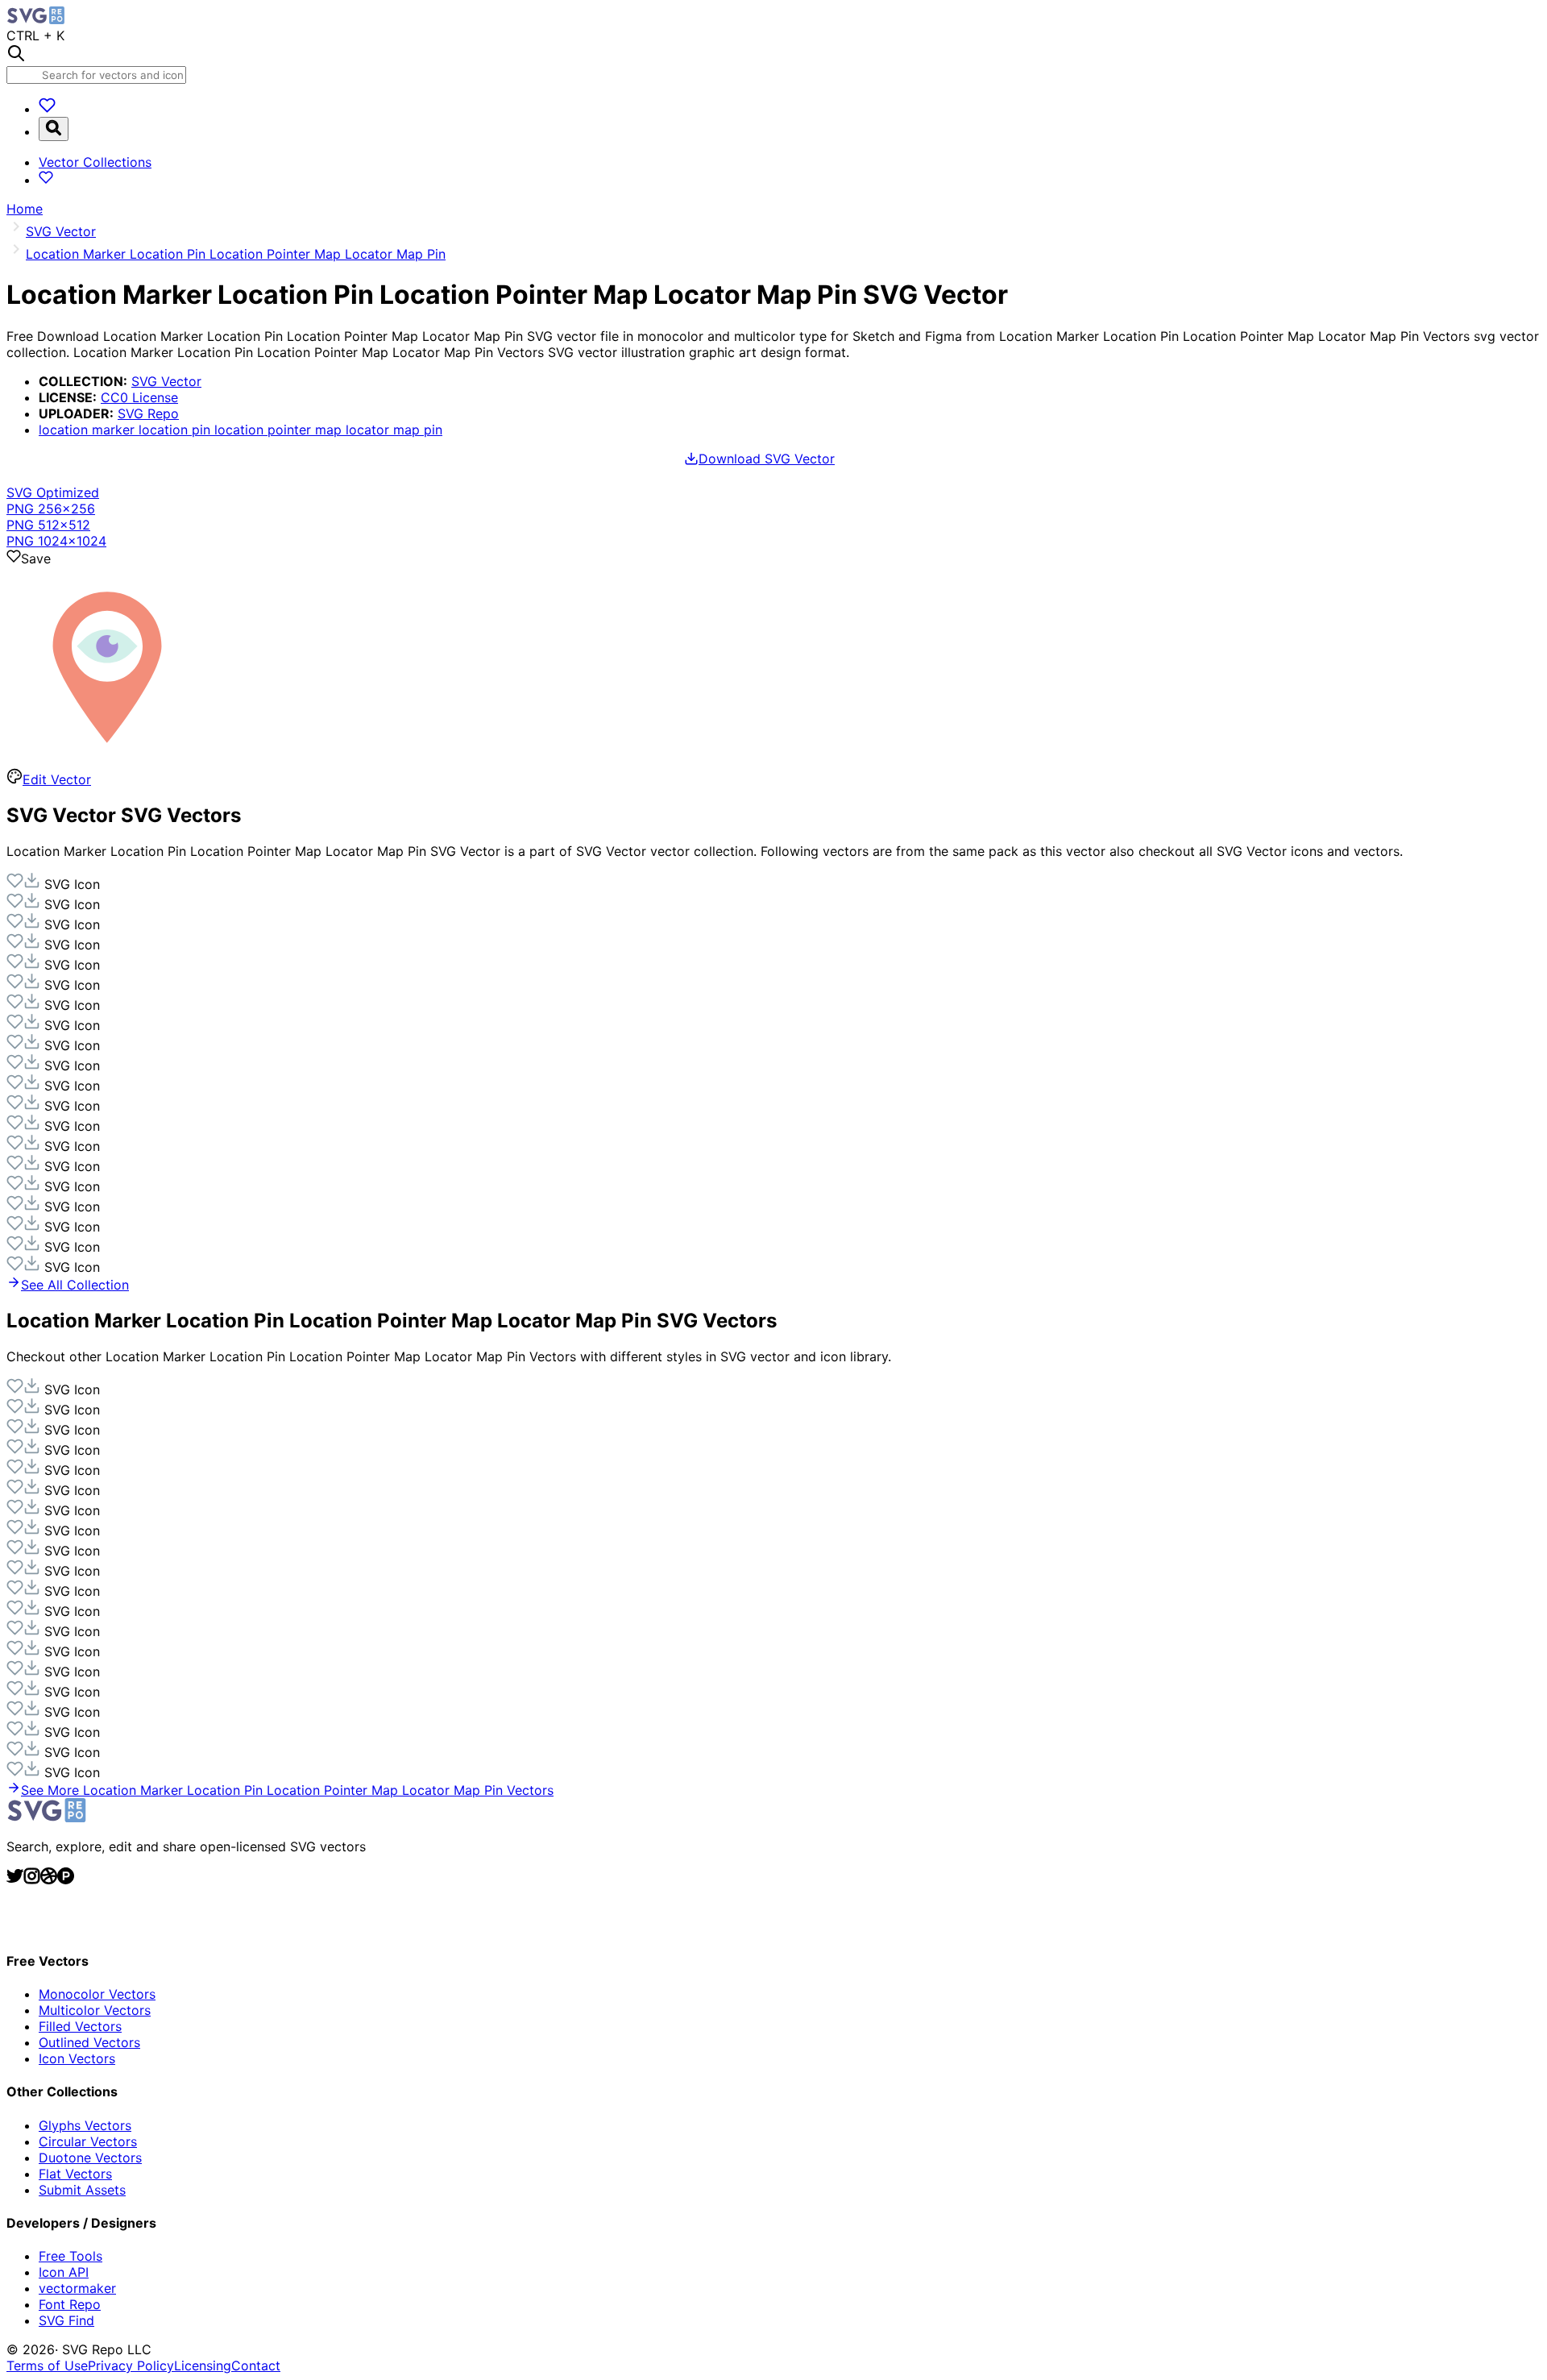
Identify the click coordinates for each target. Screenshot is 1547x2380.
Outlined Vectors (89, 2042)
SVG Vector (166, 381)
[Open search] (54, 129)
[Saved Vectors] (47, 109)
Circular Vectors (88, 2141)
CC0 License (139, 397)
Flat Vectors (75, 2174)
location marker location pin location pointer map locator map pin (241, 430)
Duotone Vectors (90, 2158)
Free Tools (71, 2256)
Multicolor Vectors (95, 2010)
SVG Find (66, 2320)
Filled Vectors (80, 2026)
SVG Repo (148, 413)
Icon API (64, 2272)
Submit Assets (82, 2190)
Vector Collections (95, 162)
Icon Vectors (77, 2058)
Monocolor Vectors (97, 1994)
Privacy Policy (131, 2365)
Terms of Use (47, 2365)
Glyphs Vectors (85, 2125)
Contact (256, 2365)
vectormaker (77, 2288)
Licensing (203, 2365)
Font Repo (70, 2304)
